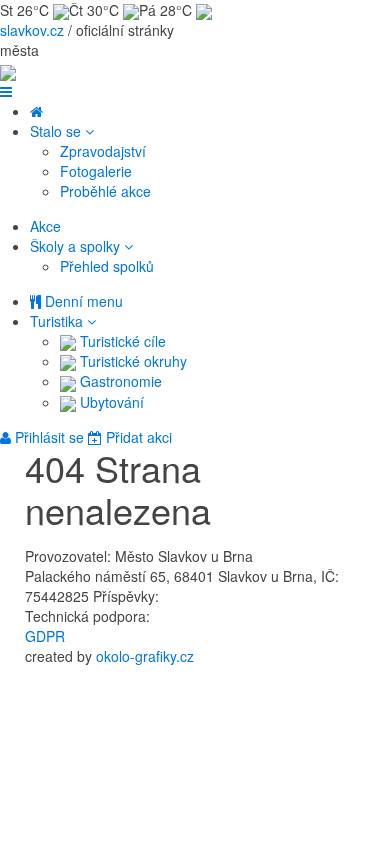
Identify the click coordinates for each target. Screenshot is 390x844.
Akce (45, 226)
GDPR (45, 636)
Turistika (58, 321)
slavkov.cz (32, 30)
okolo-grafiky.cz (145, 656)
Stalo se (57, 131)
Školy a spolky (77, 246)
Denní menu (82, 301)
